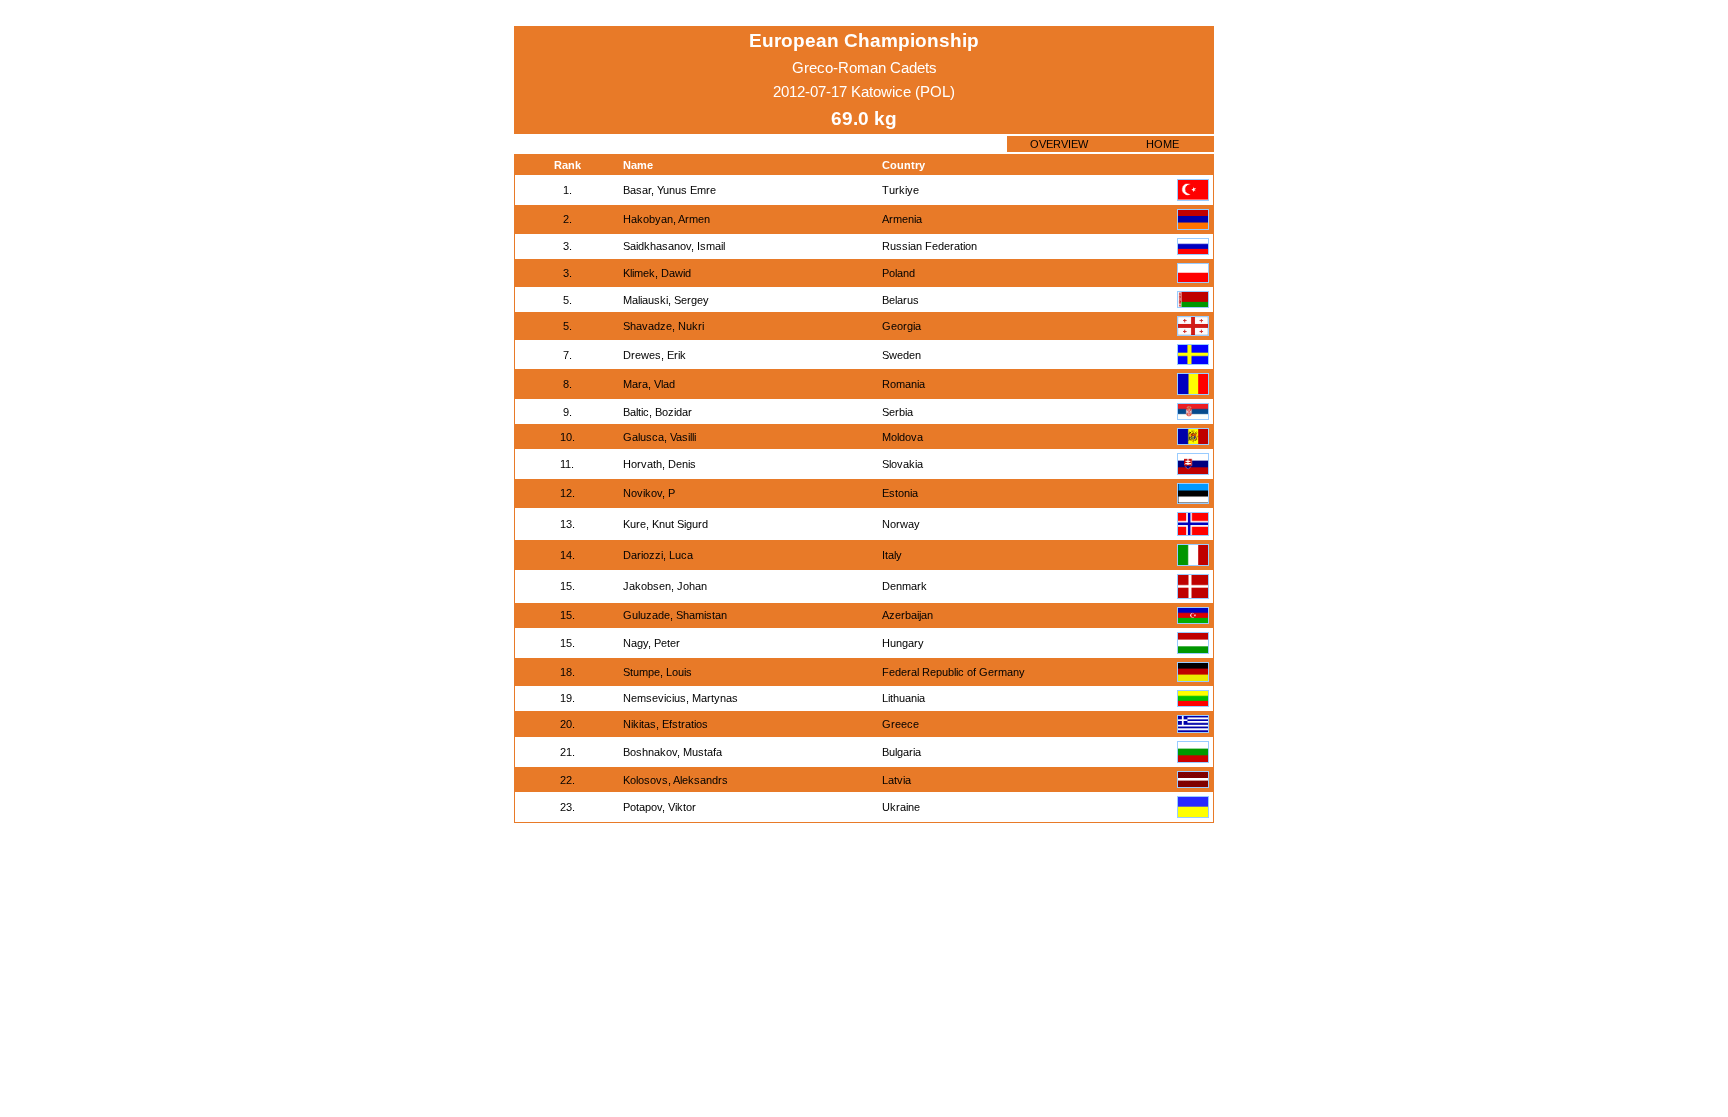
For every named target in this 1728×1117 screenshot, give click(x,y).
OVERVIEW (1059, 144)
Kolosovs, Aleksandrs (675, 780)
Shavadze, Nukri (663, 326)
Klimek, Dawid (657, 273)
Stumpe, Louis (657, 672)
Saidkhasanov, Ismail (674, 246)
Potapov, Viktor (659, 807)
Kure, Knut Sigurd (665, 524)
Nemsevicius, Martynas (680, 698)
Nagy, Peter (651, 643)
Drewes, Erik (654, 355)
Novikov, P (649, 493)
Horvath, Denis (659, 464)
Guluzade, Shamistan (675, 615)
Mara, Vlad (649, 384)
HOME (1162, 144)
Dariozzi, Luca (658, 555)
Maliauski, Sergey (666, 300)
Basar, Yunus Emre (669, 190)
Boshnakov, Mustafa (672, 752)
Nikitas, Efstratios (665, 724)
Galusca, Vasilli (659, 437)
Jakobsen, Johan (665, 586)
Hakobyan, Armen (666, 219)
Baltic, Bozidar (657, 412)
